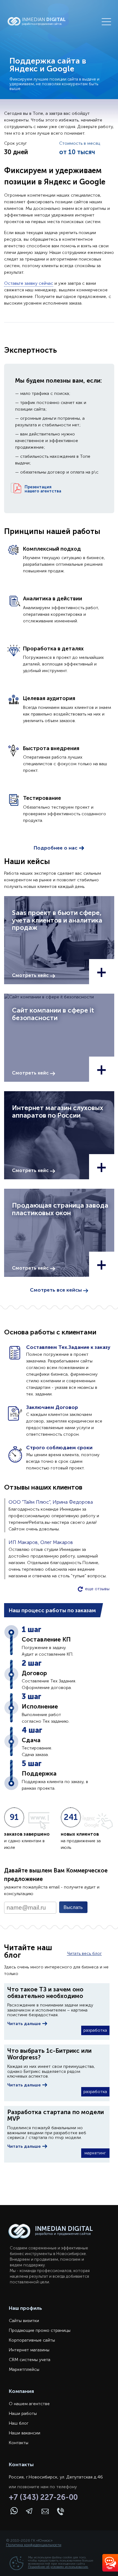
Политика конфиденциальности (34, 2545)
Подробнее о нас (56, 848)
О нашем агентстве (29, 2404)
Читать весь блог (84, 1953)
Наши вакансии (25, 2433)
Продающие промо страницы (40, 2330)
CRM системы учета (30, 2360)
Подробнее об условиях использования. (58, 2567)
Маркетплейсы (24, 2369)
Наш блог (19, 2423)
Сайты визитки (24, 2321)
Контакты (19, 2443)
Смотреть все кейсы (56, 1290)
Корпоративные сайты (32, 2340)
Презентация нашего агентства (43, 489)
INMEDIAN (44, 21)
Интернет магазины (29, 2350)
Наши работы (23, 2413)
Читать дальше (25, 2024)
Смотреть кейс (31, 975)
